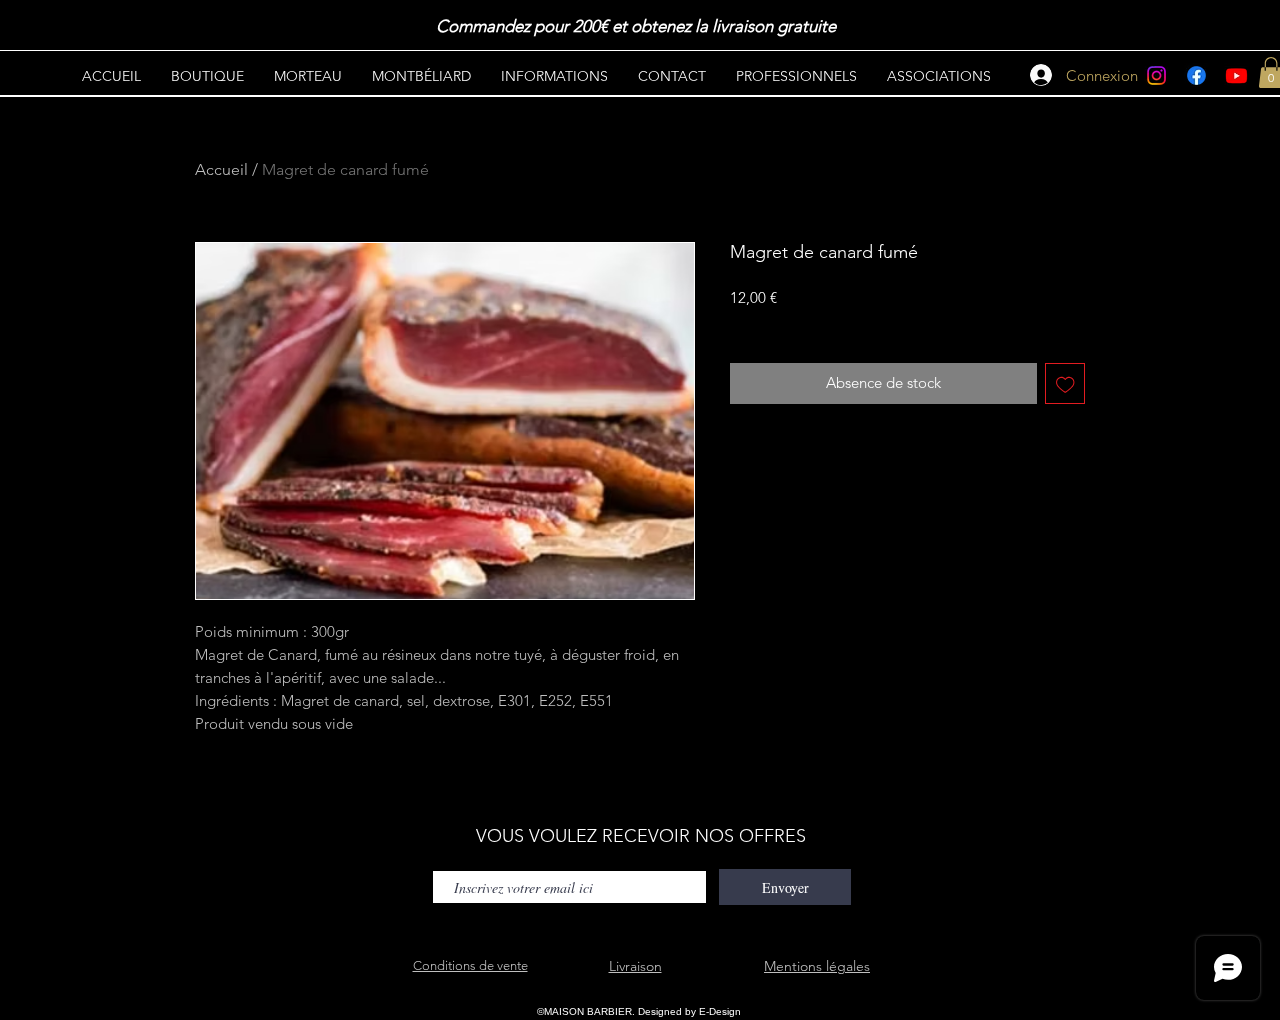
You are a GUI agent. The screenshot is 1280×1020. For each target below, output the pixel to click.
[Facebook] (1196, 75)
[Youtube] (1236, 75)
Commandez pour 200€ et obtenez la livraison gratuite (638, 26)
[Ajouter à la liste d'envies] (1065, 383)
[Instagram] (1156, 75)
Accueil (221, 169)
